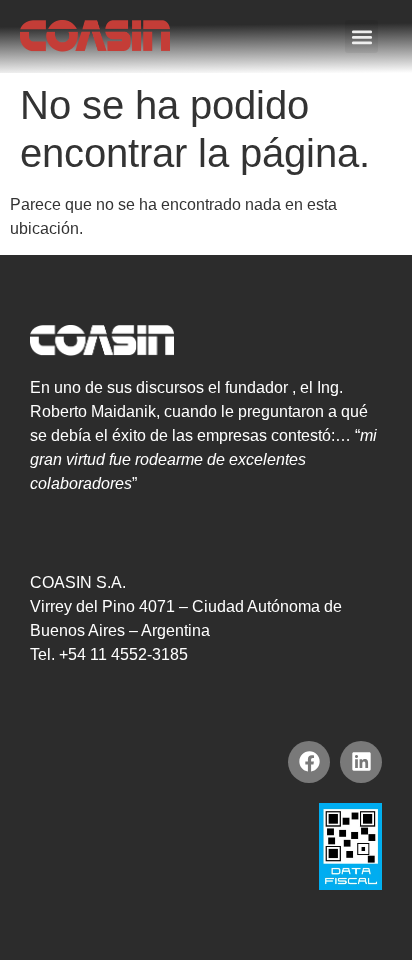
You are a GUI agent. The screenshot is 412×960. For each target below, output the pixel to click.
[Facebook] (309, 762)
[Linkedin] (361, 762)
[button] (361, 36)
